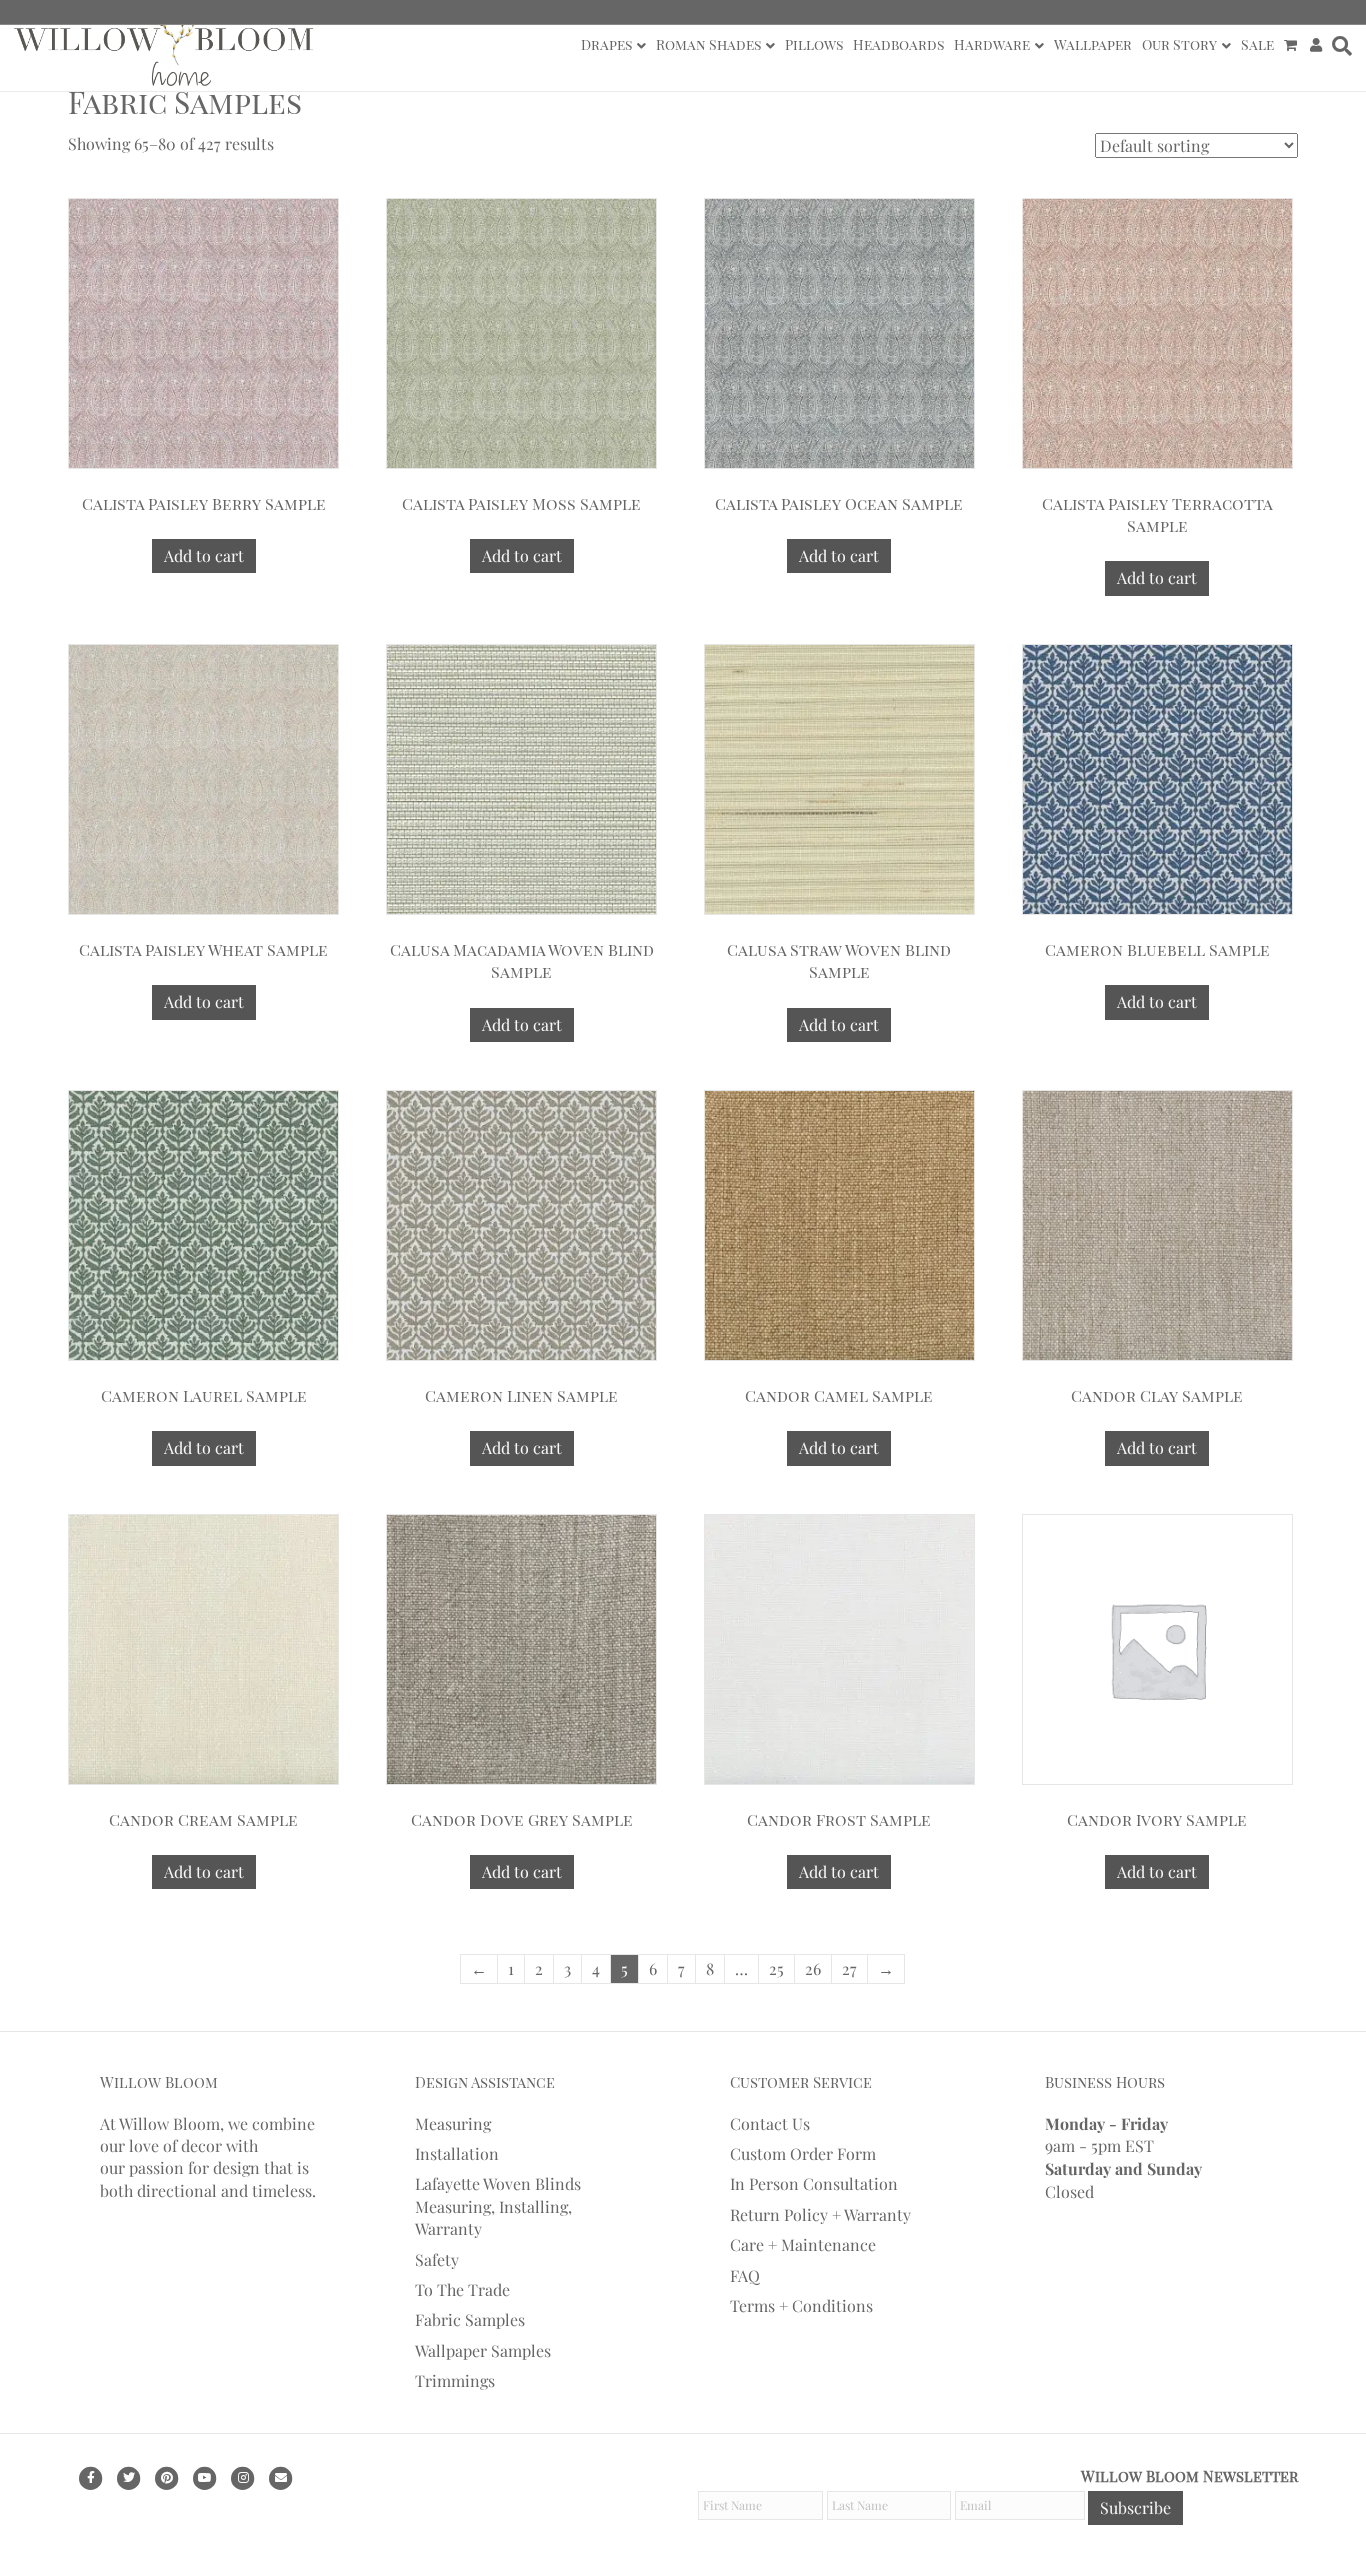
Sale (1257, 44)
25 (776, 1968)
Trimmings (455, 2380)
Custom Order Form (803, 2153)
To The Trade (462, 2289)
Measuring (453, 2123)
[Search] (1339, 46)
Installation (457, 2153)
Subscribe (1135, 2507)
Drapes (606, 44)
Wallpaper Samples (483, 2350)
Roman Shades (708, 44)
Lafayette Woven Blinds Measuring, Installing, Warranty (498, 2206)
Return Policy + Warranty (820, 2214)
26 (813, 1968)
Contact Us (770, 2123)
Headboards (898, 44)
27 (849, 1968)
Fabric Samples (470, 2319)
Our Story (1179, 44)
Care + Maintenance (803, 2244)
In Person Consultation (814, 2183)
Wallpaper (1093, 44)
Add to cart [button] (204, 555)
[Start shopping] (1292, 45)
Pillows (814, 44)
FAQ (745, 2275)
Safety (437, 2259)
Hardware (992, 44)
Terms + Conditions (801, 2305)
